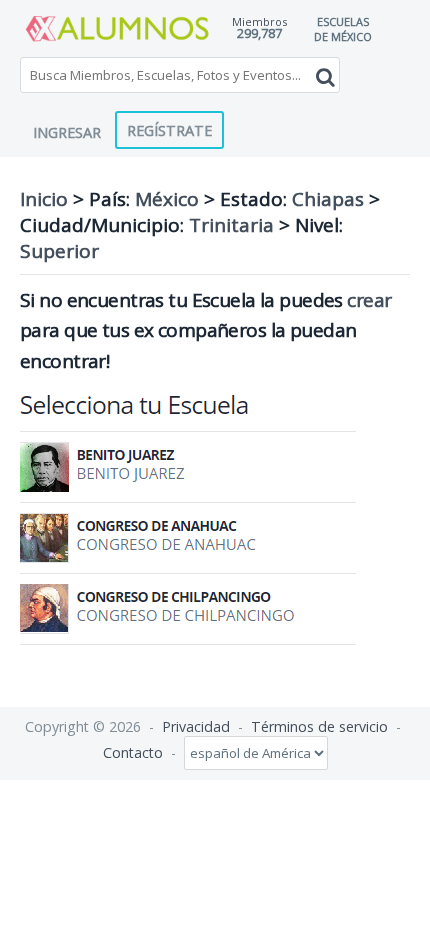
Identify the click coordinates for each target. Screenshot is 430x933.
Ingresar (67, 132)
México (167, 199)
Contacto (133, 752)
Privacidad (196, 726)
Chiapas (328, 199)
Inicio (44, 199)
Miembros (259, 21)
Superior (59, 251)
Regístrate (169, 130)
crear (369, 300)
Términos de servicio (319, 726)
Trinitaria (231, 225)
